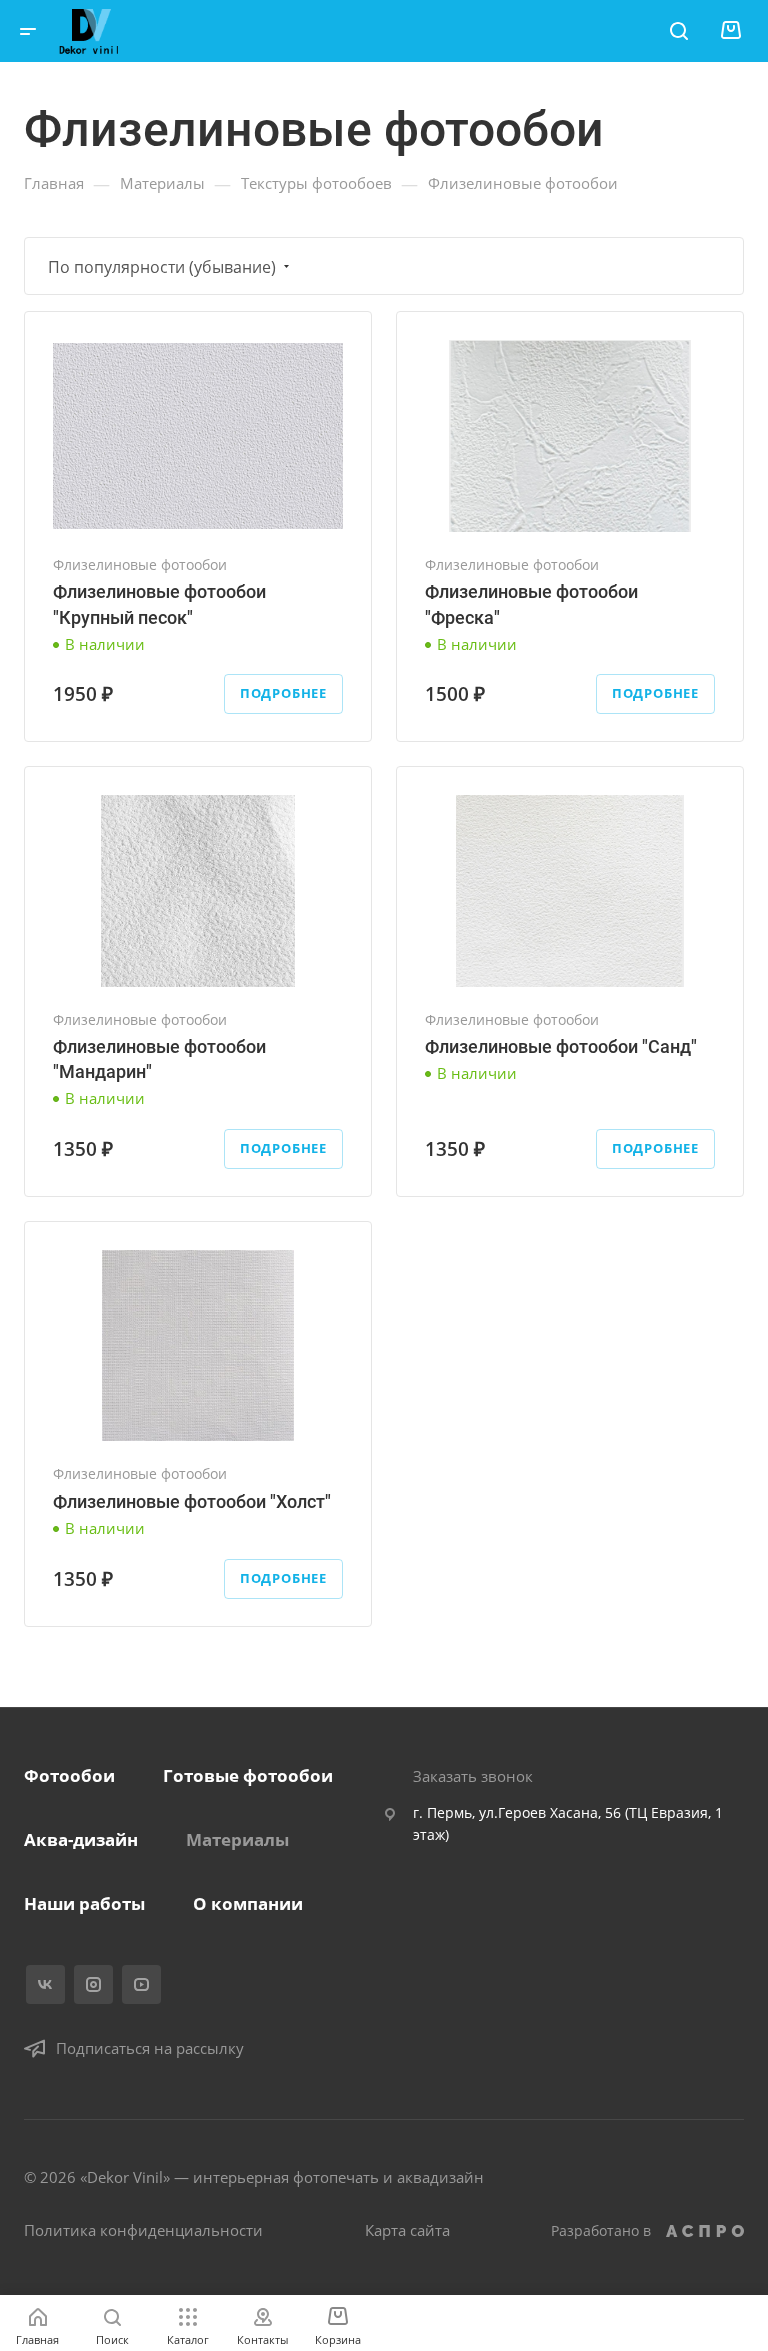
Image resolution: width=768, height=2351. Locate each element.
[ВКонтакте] (45, 1984)
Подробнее (283, 693)
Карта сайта (407, 2230)
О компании (248, 1903)
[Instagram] (93, 1984)
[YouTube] (141, 1984)
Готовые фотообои (248, 1775)
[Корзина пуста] (730, 30)
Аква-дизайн (81, 1839)
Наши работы (84, 1903)
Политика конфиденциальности (143, 2230)
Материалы (237, 1839)
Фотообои (69, 1775)
